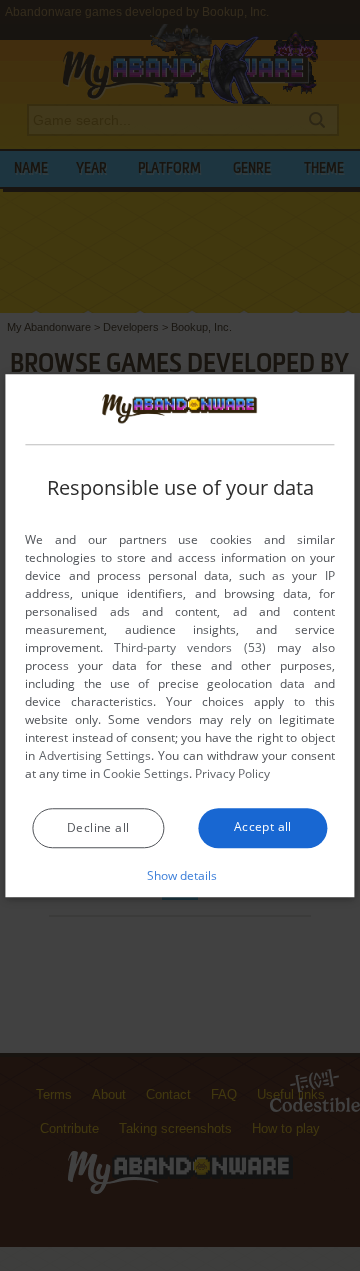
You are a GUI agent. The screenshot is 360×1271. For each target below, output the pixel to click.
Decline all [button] (98, 827)
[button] (180, 875)
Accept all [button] (263, 826)
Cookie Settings (146, 773)
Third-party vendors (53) (189, 647)
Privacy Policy (232, 773)
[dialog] (179, 636)
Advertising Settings (95, 755)
